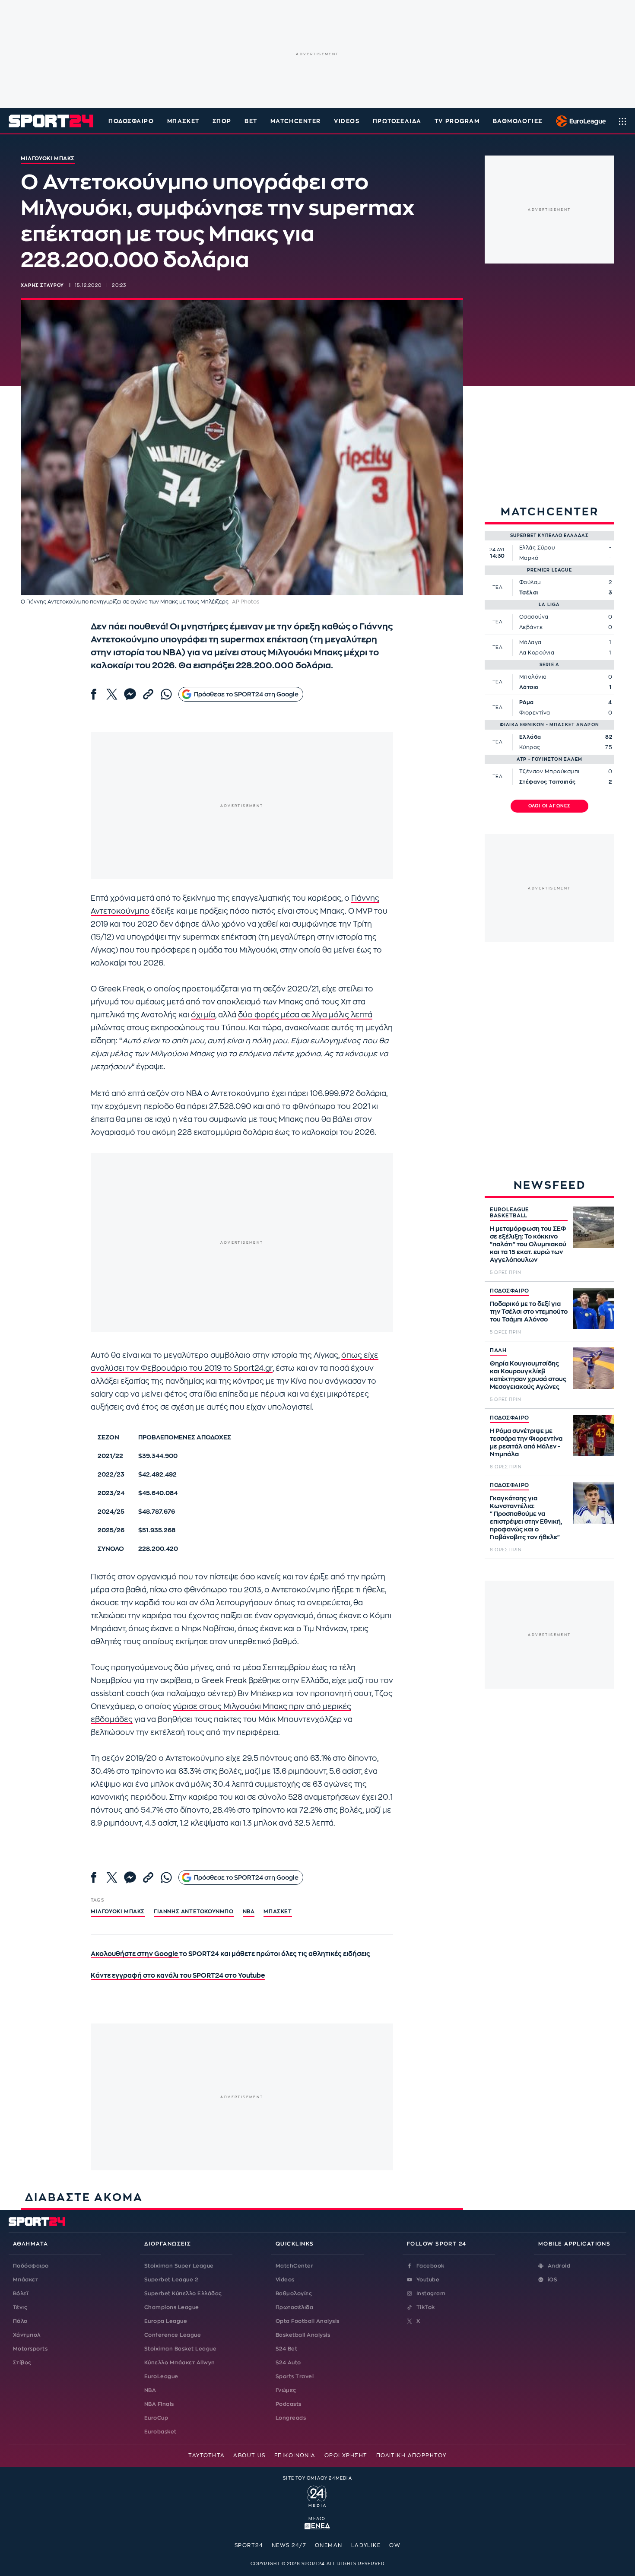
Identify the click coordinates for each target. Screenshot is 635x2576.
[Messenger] (130, 694)
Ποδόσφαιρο (131, 121)
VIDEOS (347, 121)
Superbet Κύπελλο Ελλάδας (183, 2293)
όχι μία (203, 1015)
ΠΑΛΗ (498, 1350)
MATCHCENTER (296, 121)
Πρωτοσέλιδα (294, 2307)
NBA (249, 1912)
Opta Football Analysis (308, 2321)
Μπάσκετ (183, 121)
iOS (552, 2280)
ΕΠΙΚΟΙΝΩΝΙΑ (295, 2455)
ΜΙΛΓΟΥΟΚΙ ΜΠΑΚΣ (118, 1912)
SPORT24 (249, 2545)
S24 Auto (288, 2363)
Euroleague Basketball (579, 121)
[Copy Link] (148, 694)
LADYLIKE (366, 2545)
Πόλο (20, 2321)
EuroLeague (161, 2376)
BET (251, 121)
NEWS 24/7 (289, 2545)
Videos (285, 2280)
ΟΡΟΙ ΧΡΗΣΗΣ (346, 2455)
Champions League (172, 2307)
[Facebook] (94, 694)
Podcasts (289, 2404)
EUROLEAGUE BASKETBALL (510, 1213)
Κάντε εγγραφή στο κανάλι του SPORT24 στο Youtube (178, 1976)
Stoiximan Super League (179, 2266)
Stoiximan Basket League (180, 2349)
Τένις (20, 2307)
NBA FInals (159, 2404)
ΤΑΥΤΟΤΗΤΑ (206, 2455)
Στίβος (22, 2363)
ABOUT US (249, 2455)
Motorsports (30, 2349)
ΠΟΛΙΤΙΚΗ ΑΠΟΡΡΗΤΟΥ (411, 2455)
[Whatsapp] (166, 694)
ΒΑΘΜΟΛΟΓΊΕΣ (518, 121)
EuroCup (156, 2418)
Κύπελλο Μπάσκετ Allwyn (180, 2363)
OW (395, 2545)
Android (559, 2266)
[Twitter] (112, 694)
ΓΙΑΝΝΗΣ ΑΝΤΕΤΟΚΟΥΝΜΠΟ (194, 1912)
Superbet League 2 (171, 2280)
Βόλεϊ (21, 2293)
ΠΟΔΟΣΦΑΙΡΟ (510, 1291)
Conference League (173, 2335)
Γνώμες (286, 2390)
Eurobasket (160, 2432)
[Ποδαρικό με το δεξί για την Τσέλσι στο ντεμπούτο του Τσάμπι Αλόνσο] (594, 1309)
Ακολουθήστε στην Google (135, 1954)
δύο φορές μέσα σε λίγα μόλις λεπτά (305, 1015)
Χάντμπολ (27, 2335)
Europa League (166, 2321)
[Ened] (317, 2525)
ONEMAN (329, 2545)
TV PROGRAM (457, 121)
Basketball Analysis (303, 2335)
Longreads (291, 2418)
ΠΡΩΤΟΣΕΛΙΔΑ (397, 121)
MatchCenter (294, 2266)
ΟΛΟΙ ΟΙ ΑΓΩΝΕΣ (550, 806)
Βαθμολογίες (294, 2293)
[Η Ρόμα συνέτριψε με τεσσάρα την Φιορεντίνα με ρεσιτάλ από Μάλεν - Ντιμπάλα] (594, 1436)
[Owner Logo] (317, 2495)
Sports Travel (295, 2376)
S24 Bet (286, 2349)
